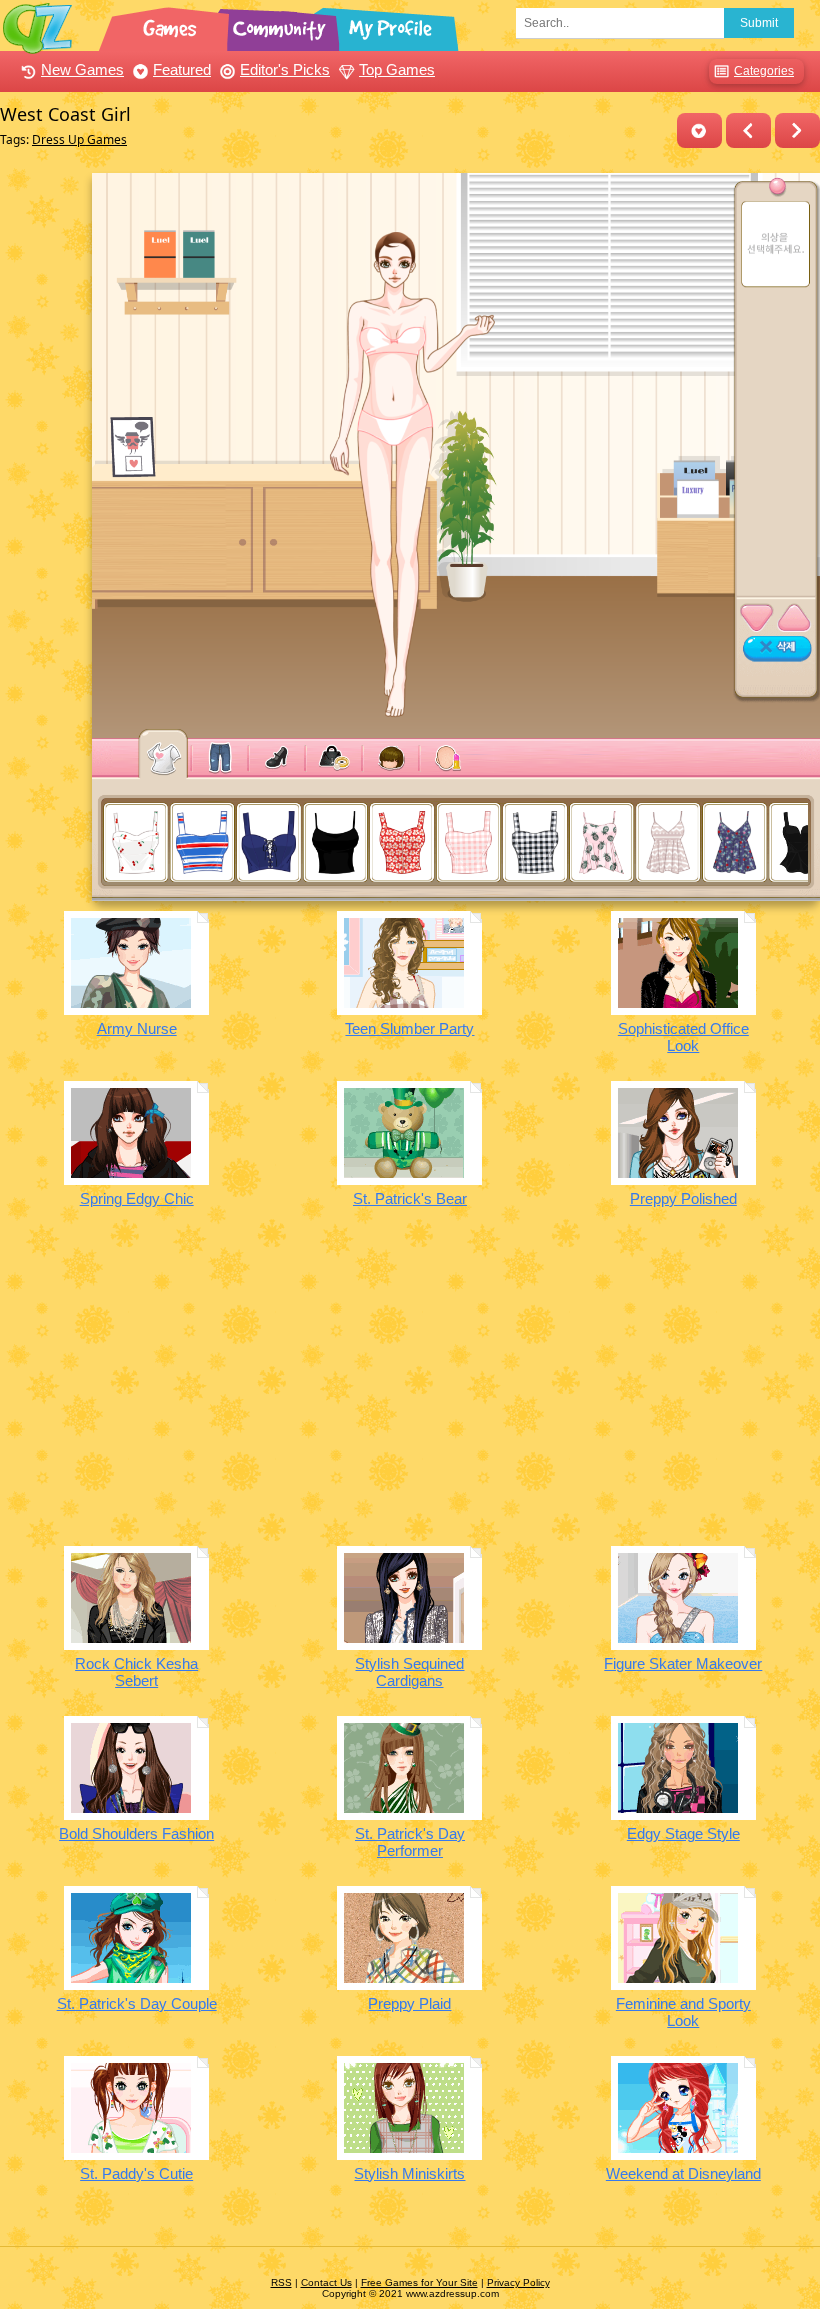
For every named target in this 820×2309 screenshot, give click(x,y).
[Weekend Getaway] (797, 130)
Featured (182, 69)
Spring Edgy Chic (137, 1198)
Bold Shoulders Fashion (136, 1833)
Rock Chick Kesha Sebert (136, 1672)
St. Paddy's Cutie (136, 2173)
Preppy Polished (683, 1198)
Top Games (397, 69)
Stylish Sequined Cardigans (409, 1672)
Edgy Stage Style (683, 1833)
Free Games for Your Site (419, 2282)
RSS (281, 2282)
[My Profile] (392, 25)
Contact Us (326, 2282)
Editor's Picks (285, 69)
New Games (82, 69)
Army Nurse (137, 1028)
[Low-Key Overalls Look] (748, 130)
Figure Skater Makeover (683, 1663)
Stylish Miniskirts (409, 2173)
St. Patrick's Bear (410, 1198)
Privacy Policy (518, 2282)
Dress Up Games (79, 139)
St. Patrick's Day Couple (137, 2003)
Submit (759, 23)
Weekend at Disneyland (683, 2173)
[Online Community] (282, 25)
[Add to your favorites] (699, 130)
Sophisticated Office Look (683, 1037)
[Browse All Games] (172, 25)
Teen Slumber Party (409, 1028)
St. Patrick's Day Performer (410, 1842)
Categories (764, 71)
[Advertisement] (410, 1391)
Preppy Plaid (409, 2003)
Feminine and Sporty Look (683, 2012)
